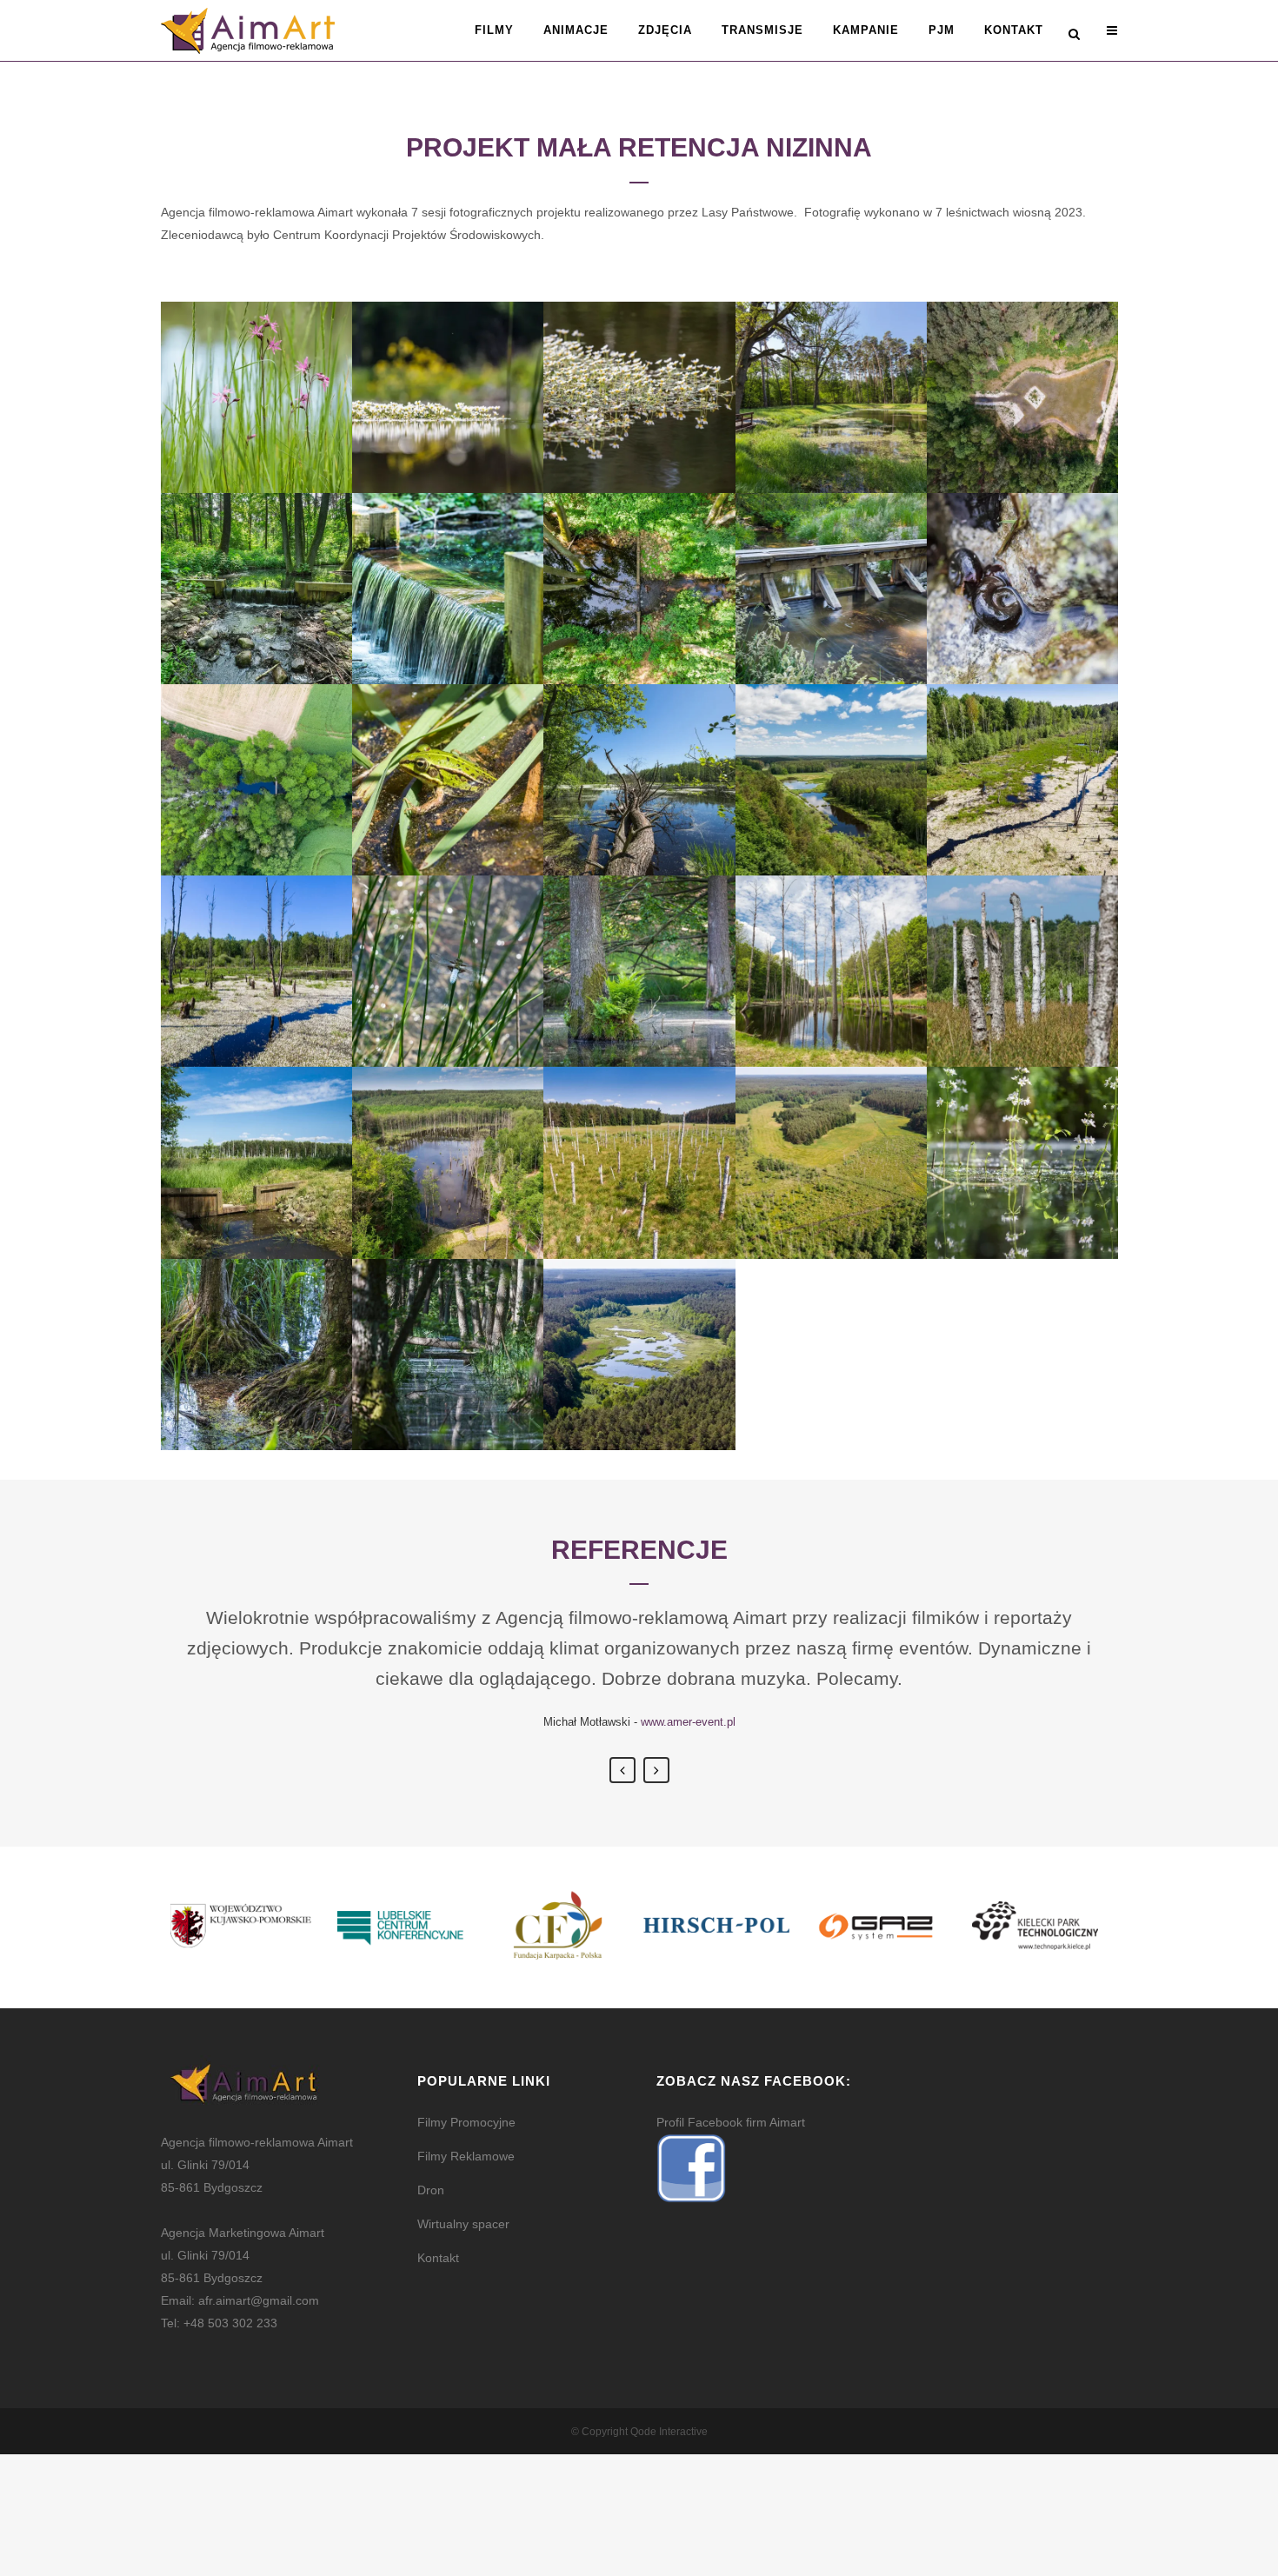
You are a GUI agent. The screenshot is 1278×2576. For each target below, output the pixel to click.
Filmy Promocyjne (466, 2122)
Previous (622, 1770)
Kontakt (438, 2258)
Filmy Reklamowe (466, 2156)
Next (656, 1770)
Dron (431, 2190)
